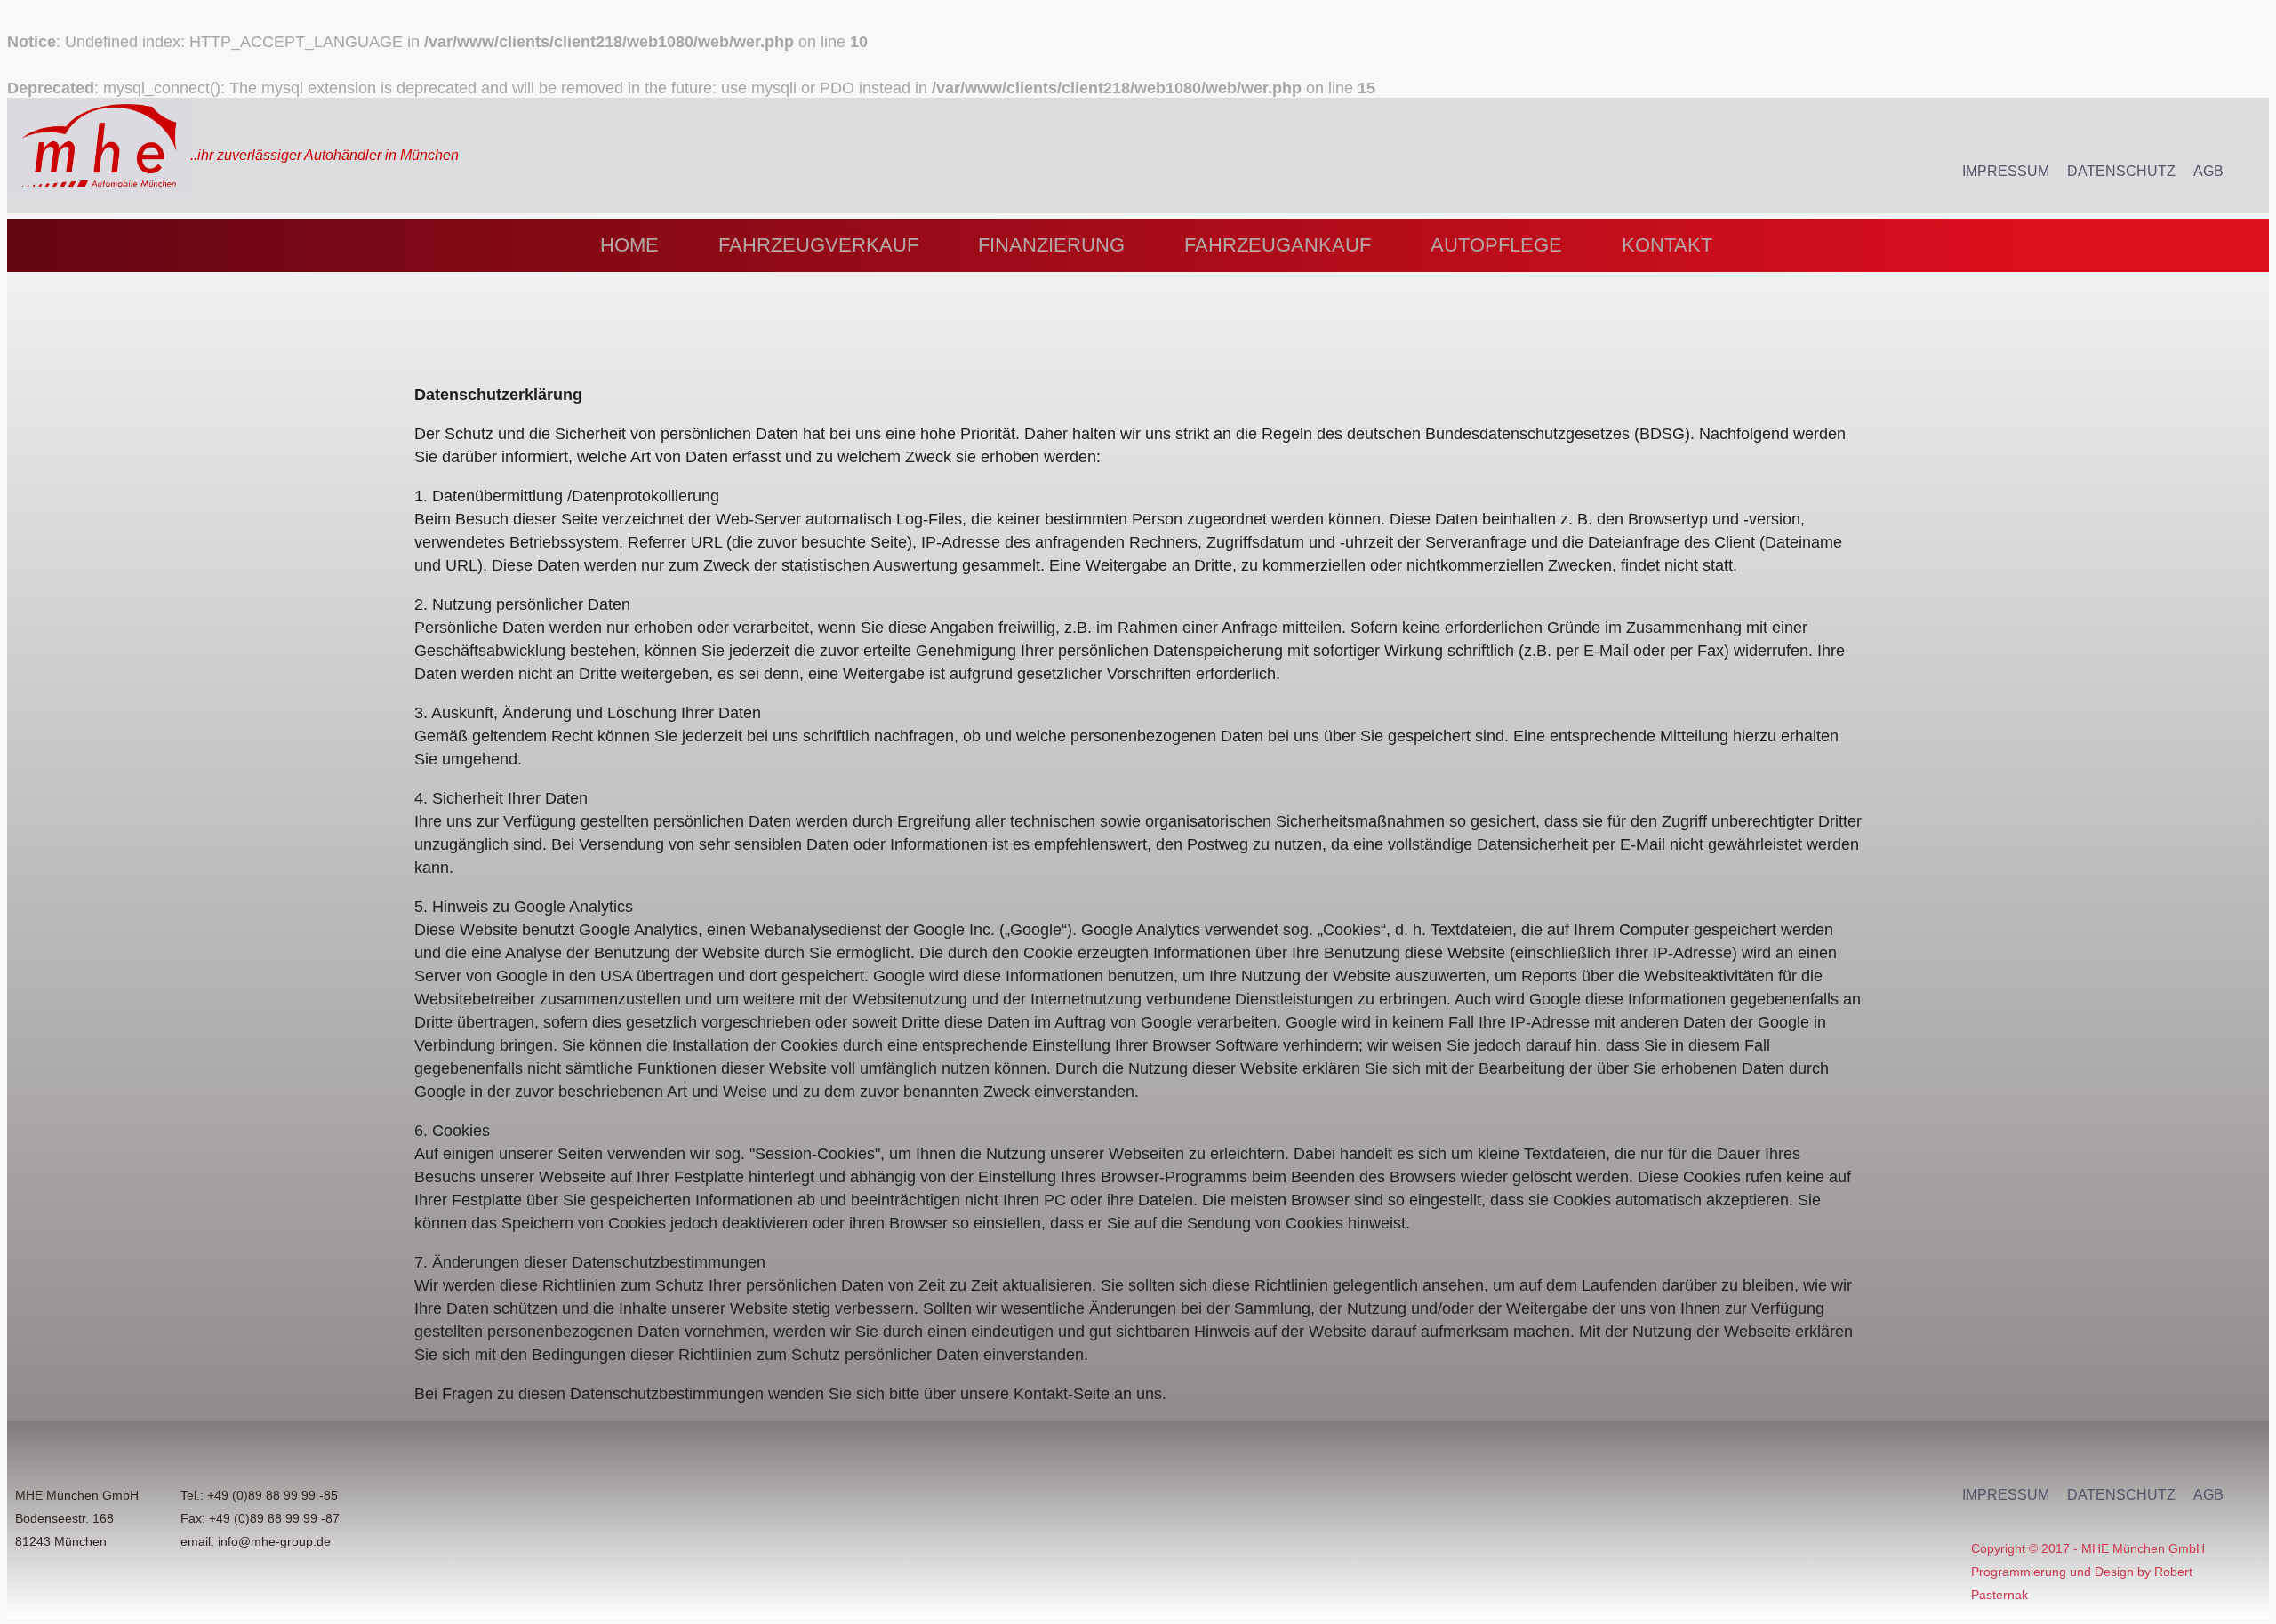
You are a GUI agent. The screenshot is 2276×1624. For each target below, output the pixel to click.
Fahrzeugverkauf (818, 245)
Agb (2208, 171)
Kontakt (1667, 245)
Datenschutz (2121, 171)
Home (629, 245)
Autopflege (1496, 245)
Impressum (2006, 171)
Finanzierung (1051, 245)
